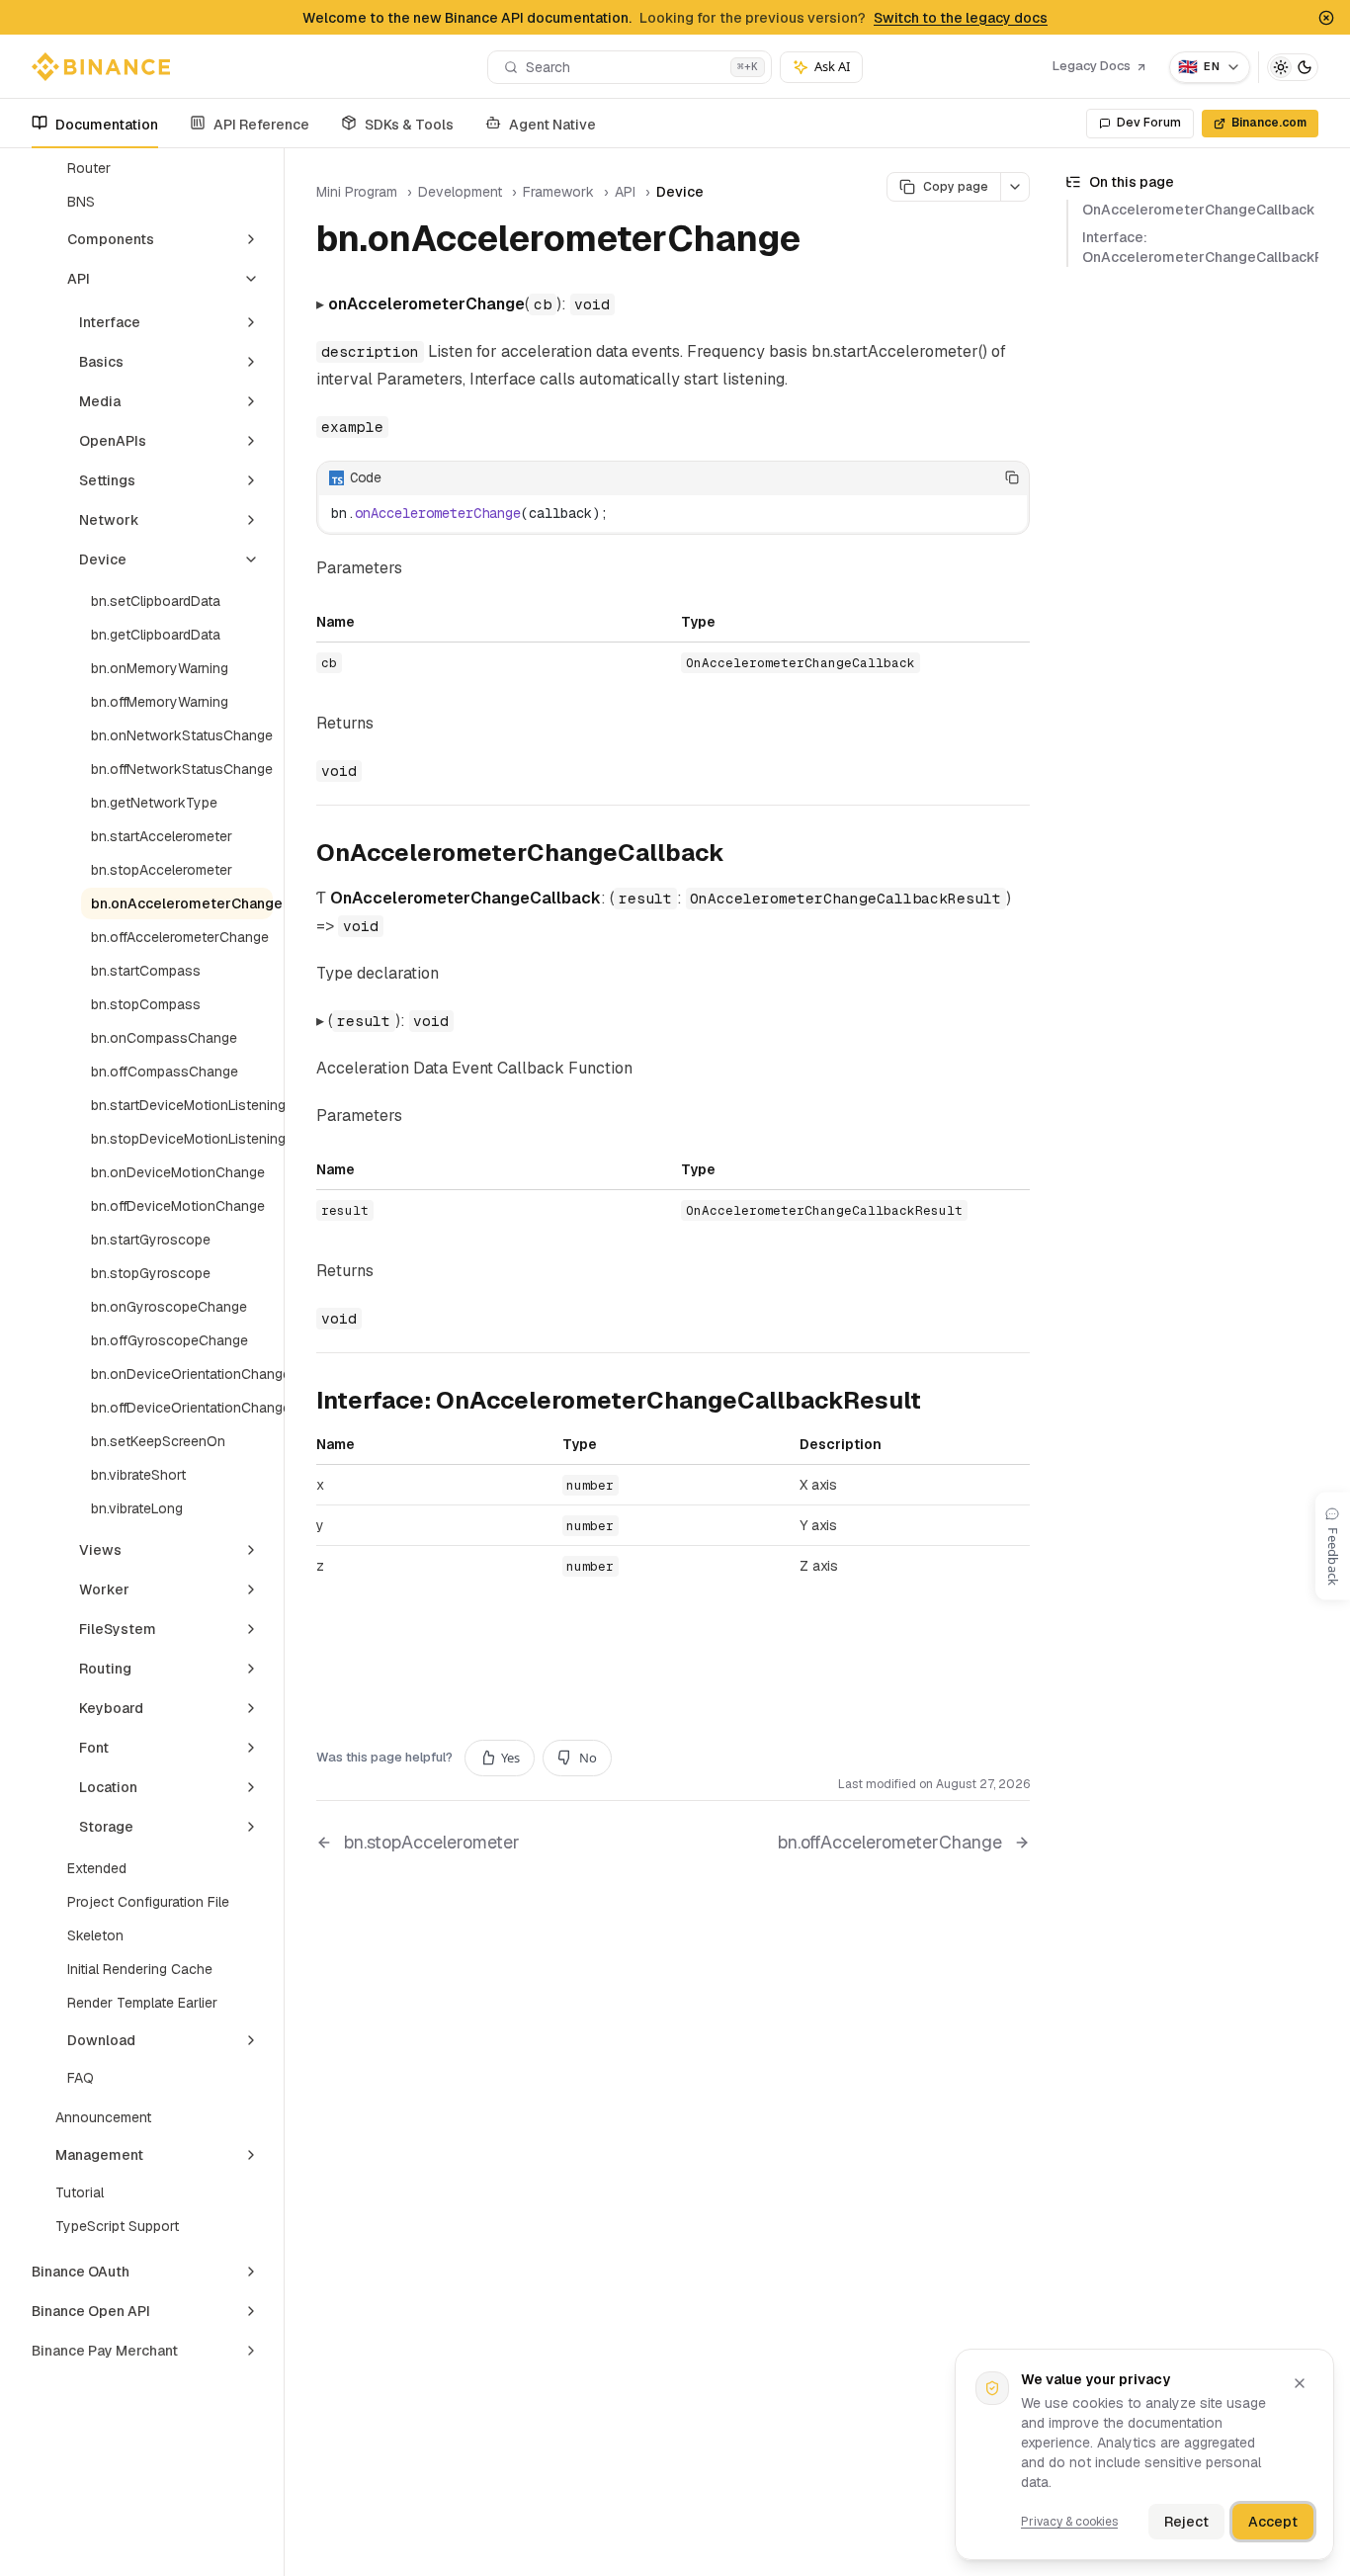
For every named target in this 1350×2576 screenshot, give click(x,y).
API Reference (261, 125)
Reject (1186, 2522)
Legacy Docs (1092, 66)
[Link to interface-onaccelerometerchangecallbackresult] (937, 1403)
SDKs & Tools (409, 125)
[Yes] (952, 477)
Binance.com (1269, 123)
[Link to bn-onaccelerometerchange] (823, 242)
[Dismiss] (1300, 2383)
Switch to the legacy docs (961, 18)
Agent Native (552, 125)
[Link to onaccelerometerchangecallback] (740, 855)
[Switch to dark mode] (1293, 67)
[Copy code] (1012, 477)
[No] (981, 477)
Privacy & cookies (1069, 2522)
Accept (1273, 2522)
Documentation (107, 125)
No (588, 1758)
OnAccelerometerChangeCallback (1199, 210)
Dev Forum (1149, 123)
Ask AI (832, 66)
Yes (510, 1758)
